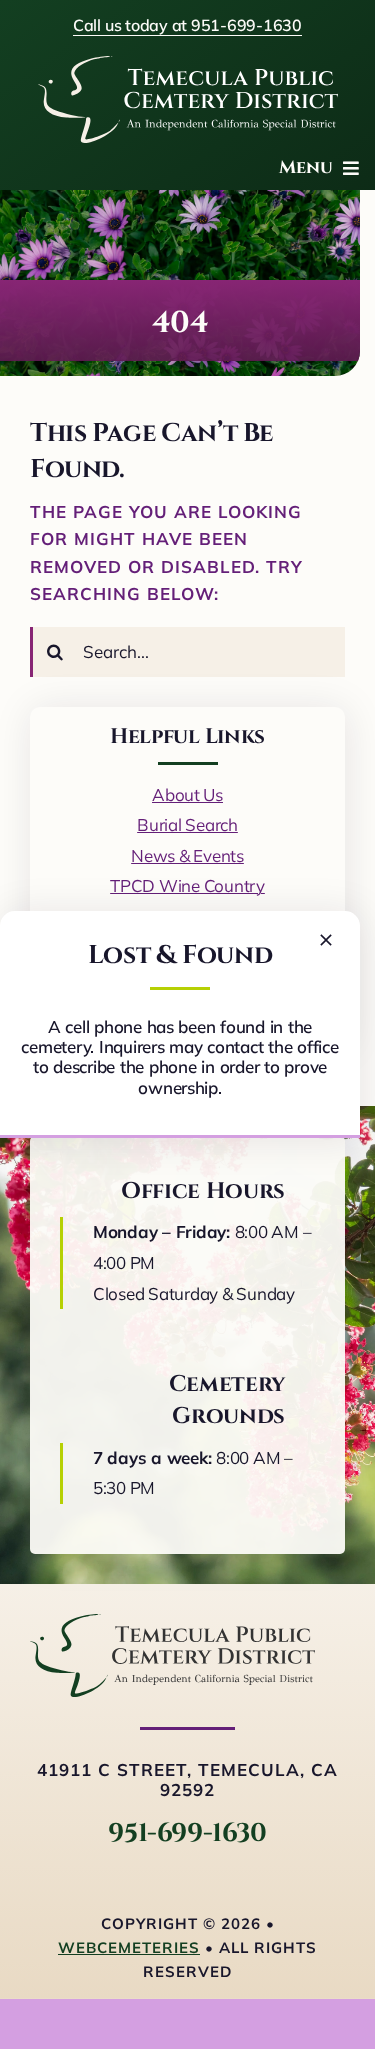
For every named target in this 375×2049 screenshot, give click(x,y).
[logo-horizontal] (172, 1622)
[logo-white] (188, 64)
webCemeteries (129, 1947)
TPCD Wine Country (187, 885)
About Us (187, 794)
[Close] (326, 940)
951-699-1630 (187, 1833)
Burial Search (187, 824)
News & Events (187, 855)
